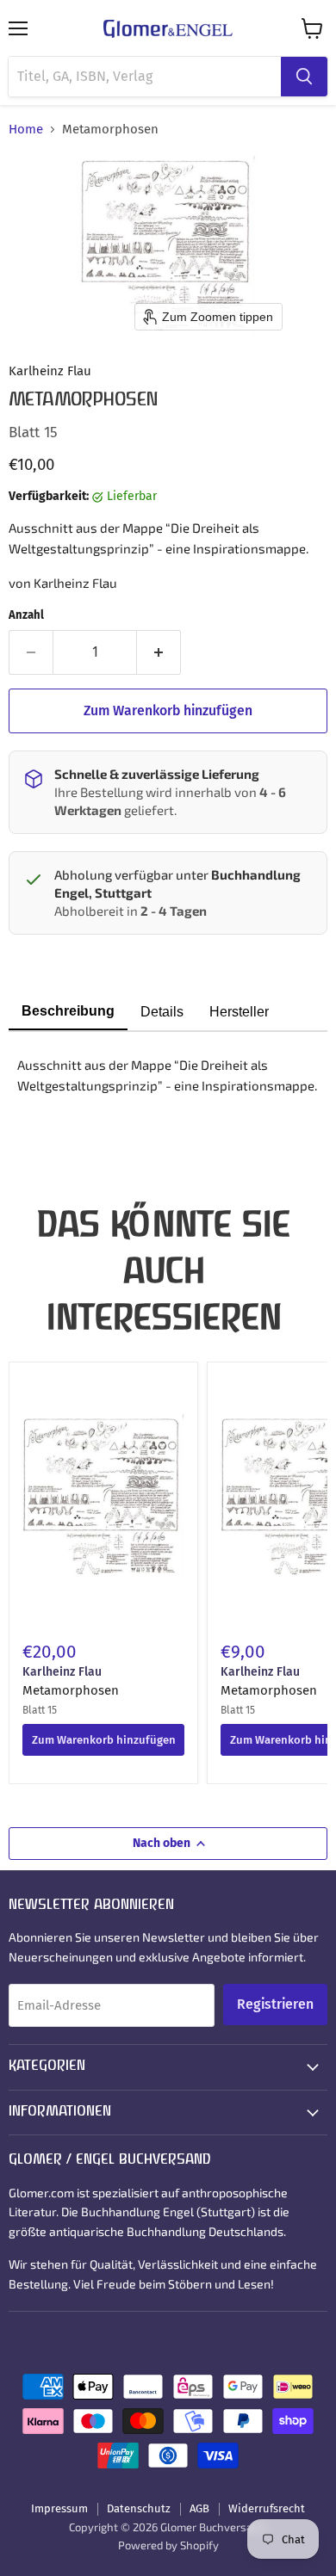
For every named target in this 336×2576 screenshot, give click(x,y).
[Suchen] (304, 77)
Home (26, 130)
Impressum (59, 2508)
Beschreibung (68, 1011)
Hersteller (239, 1012)
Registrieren (275, 2004)
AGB (199, 2508)
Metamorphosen (71, 1690)
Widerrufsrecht (267, 2508)
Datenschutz (139, 2508)
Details (162, 1012)
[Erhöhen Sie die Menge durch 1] (159, 652)
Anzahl (26, 615)
